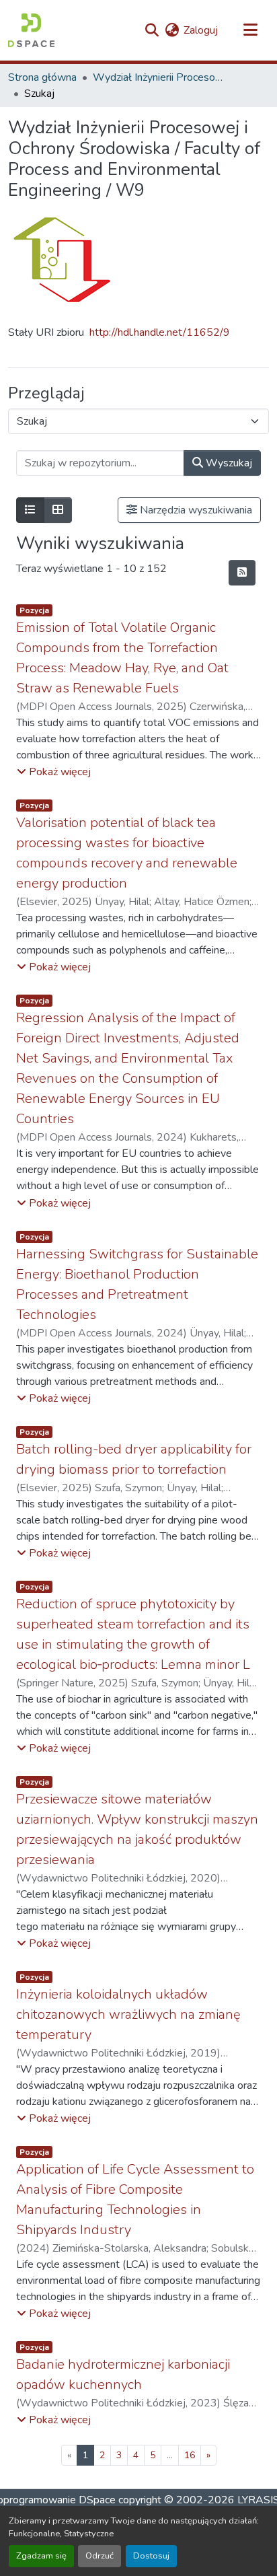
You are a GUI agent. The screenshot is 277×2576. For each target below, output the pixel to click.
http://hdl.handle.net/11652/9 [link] (160, 332)
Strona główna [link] (42, 77)
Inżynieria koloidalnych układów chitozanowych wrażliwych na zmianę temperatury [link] (128, 2014)
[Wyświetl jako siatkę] (58, 510)
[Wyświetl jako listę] (30, 510)
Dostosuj (151, 2556)
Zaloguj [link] (201, 30)
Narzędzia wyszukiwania (195, 510)
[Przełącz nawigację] (250, 30)
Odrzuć (100, 2556)
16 (190, 2455)
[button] (31, 30)
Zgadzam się (41, 2556)
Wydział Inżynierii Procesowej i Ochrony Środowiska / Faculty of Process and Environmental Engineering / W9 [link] (160, 77)
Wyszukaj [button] (228, 463)
